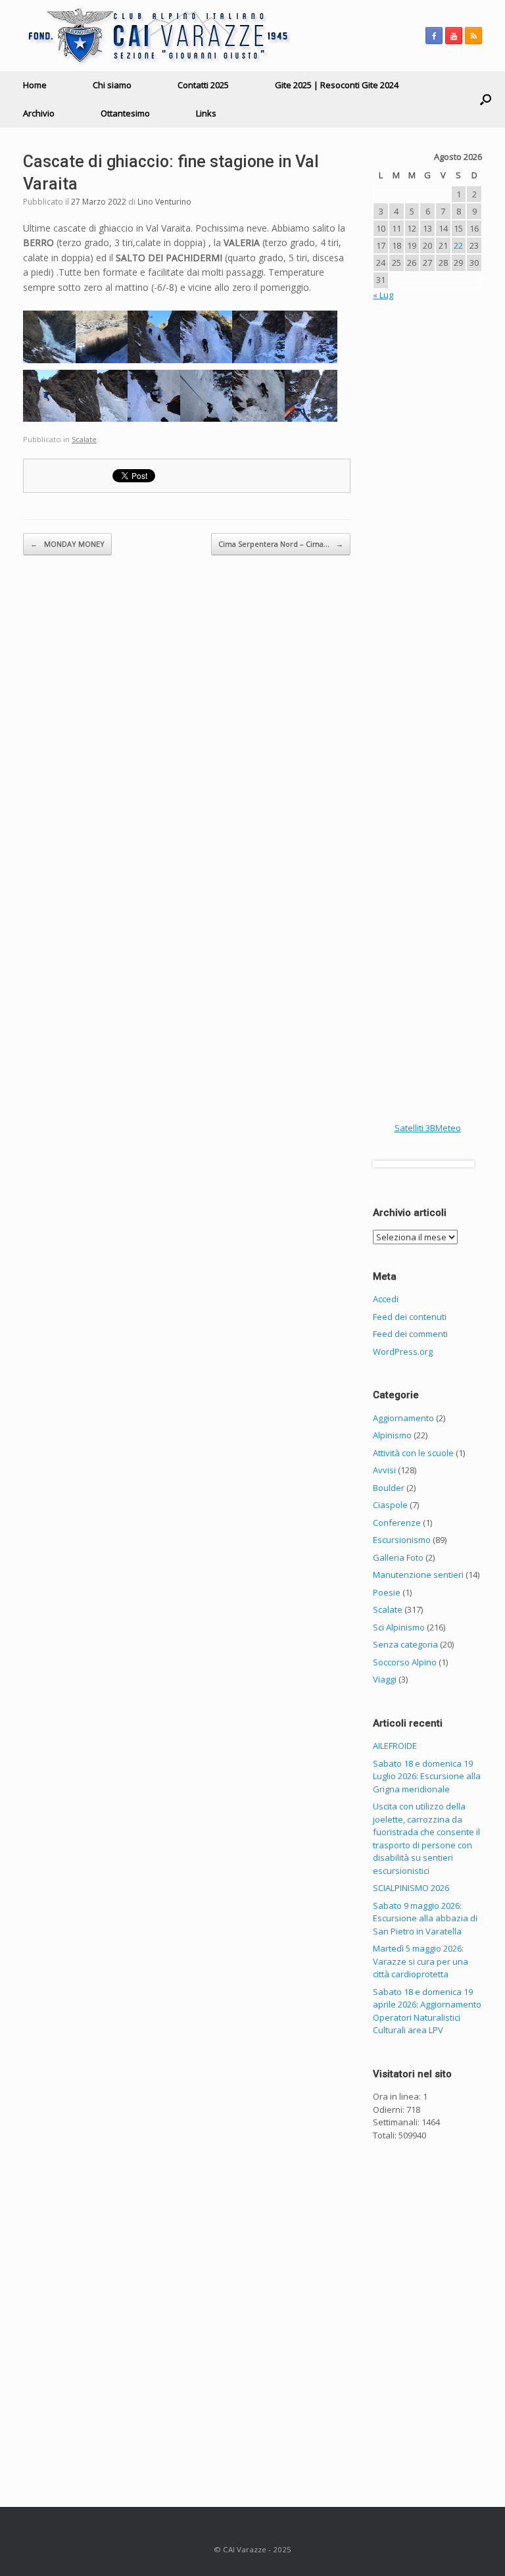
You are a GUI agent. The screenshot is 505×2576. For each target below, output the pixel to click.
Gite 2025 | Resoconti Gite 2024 (337, 85)
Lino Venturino (164, 202)
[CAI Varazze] (157, 36)
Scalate (84, 439)
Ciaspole (390, 1505)
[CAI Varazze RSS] (473, 36)
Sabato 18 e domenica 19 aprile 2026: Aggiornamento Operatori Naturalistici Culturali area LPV (427, 2011)
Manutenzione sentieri (418, 1575)
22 (458, 245)
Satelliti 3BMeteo (428, 1128)
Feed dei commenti (410, 1334)
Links (206, 113)
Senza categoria (405, 1644)
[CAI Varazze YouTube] (454, 36)
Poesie (387, 1592)
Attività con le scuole (413, 1453)
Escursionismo (402, 1540)
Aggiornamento (403, 1418)
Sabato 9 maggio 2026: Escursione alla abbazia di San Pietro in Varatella (425, 1918)
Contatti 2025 (203, 85)
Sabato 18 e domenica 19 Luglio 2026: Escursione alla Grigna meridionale (427, 1776)
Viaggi (385, 1679)
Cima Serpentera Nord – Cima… (281, 544)
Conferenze (397, 1523)
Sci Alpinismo (399, 1627)
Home (35, 85)
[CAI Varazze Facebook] (434, 36)
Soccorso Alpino (405, 1662)
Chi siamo (112, 85)
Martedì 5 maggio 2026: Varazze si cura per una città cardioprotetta (421, 1961)
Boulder (389, 1488)
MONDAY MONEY (67, 544)
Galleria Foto (398, 1557)
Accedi (386, 1299)
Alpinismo (392, 1435)
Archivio (39, 113)
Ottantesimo (125, 113)
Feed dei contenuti (410, 1317)
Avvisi (384, 1470)
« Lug (383, 295)
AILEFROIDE (395, 1746)
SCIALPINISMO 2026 (411, 1888)
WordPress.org (403, 1351)
